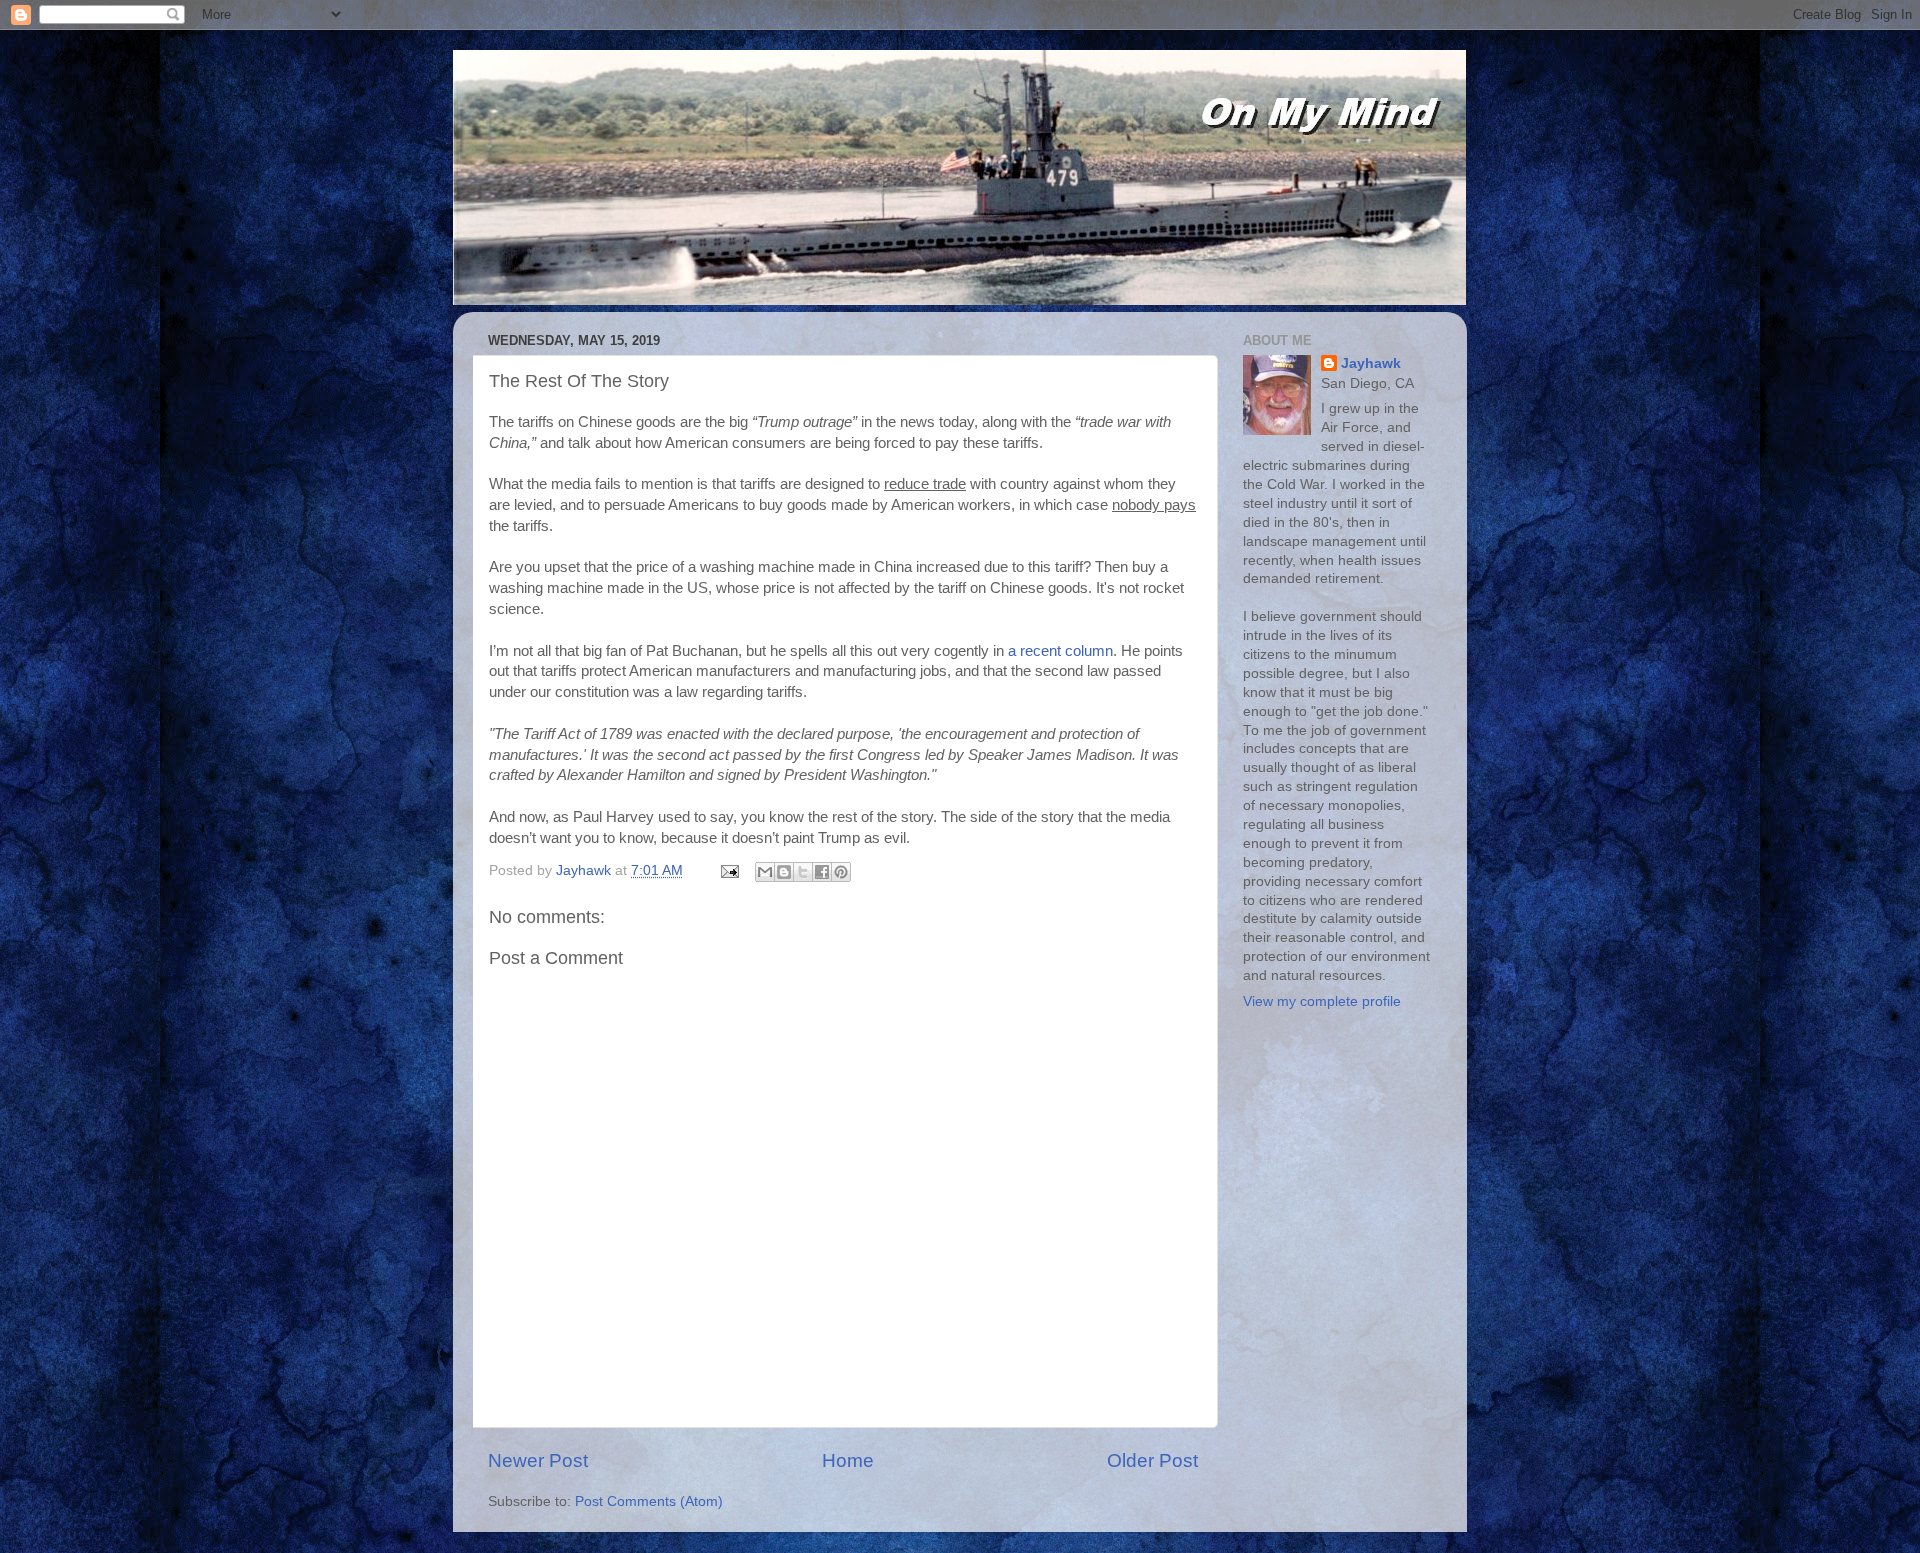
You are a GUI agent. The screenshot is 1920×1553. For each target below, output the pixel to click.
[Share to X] (803, 872)
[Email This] (765, 872)
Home (848, 1460)
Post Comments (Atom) (649, 1501)
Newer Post (538, 1460)
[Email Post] (728, 870)
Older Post (1152, 1460)
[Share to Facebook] (822, 872)
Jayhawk (1371, 363)
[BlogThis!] (784, 872)
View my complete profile (1322, 1001)
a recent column (1060, 651)
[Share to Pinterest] (841, 872)
